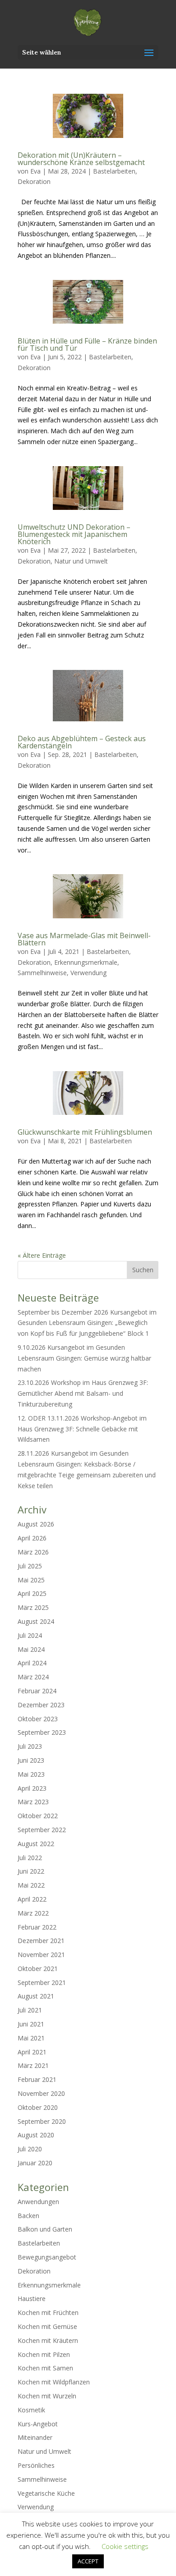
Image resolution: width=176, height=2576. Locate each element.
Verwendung (88, 973)
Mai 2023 (31, 1774)
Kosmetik (31, 2410)
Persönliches (36, 2465)
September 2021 (42, 1982)
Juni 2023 (31, 1760)
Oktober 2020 (38, 2107)
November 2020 (41, 2093)
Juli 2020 (30, 2149)
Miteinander (35, 2437)
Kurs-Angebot (38, 2424)
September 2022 (42, 1830)
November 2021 (41, 1955)
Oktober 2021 (38, 1969)
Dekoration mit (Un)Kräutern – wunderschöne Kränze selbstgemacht (81, 159)
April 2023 (32, 1788)
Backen (28, 2216)
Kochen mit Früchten (48, 2312)
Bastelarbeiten (114, 171)
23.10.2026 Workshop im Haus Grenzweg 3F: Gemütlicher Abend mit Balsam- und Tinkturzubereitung (83, 1393)
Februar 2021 (37, 2079)
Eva (35, 171)
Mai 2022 (31, 1885)
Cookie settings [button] (125, 2546)
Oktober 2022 (38, 1816)
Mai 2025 (31, 1580)
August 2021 (36, 1996)
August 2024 (36, 1621)
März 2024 (33, 1677)
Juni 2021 (31, 2024)
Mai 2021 (31, 2038)
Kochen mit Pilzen (44, 2354)
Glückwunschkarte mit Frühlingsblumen (85, 1132)
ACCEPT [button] (88, 2561)
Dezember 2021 (41, 1941)
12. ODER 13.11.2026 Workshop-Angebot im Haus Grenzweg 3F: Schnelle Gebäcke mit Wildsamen (82, 1429)
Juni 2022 (31, 1871)
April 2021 (32, 2052)
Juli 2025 (30, 1566)
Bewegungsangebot (47, 2257)
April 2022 (32, 1899)
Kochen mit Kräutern (48, 2340)
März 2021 (33, 2065)
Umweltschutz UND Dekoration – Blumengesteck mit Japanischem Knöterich (74, 534)
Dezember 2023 (41, 1705)
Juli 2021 (30, 2010)
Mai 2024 (31, 1649)
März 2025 (33, 1607)
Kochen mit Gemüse (47, 2326)
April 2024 (32, 1663)
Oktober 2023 (38, 1719)
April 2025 (32, 1593)
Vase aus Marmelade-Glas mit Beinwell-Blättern (84, 939)
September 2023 (42, 1732)
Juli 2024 (30, 1635)
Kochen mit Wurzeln (47, 2396)
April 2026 (32, 1538)
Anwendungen (38, 2202)
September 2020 (42, 2121)
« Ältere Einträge (42, 1255)
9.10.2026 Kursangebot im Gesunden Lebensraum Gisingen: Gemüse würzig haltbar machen (84, 1358)
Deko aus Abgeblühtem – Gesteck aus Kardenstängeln (82, 742)
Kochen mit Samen (45, 2368)
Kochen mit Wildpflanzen (54, 2382)
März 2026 (33, 1552)
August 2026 (36, 1524)
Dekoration (34, 181)
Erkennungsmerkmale (86, 962)
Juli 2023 (30, 1746)
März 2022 (33, 1913)
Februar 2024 (37, 1691)
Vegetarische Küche (46, 2493)
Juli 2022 (30, 1858)
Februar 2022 (37, 1927)
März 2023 (33, 1802)
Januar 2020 (35, 2163)
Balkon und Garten (45, 2229)
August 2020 (36, 2135)
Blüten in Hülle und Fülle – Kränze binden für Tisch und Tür (87, 344)
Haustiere (32, 2299)
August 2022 (36, 1844)
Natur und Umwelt (81, 561)
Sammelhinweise (42, 973)
